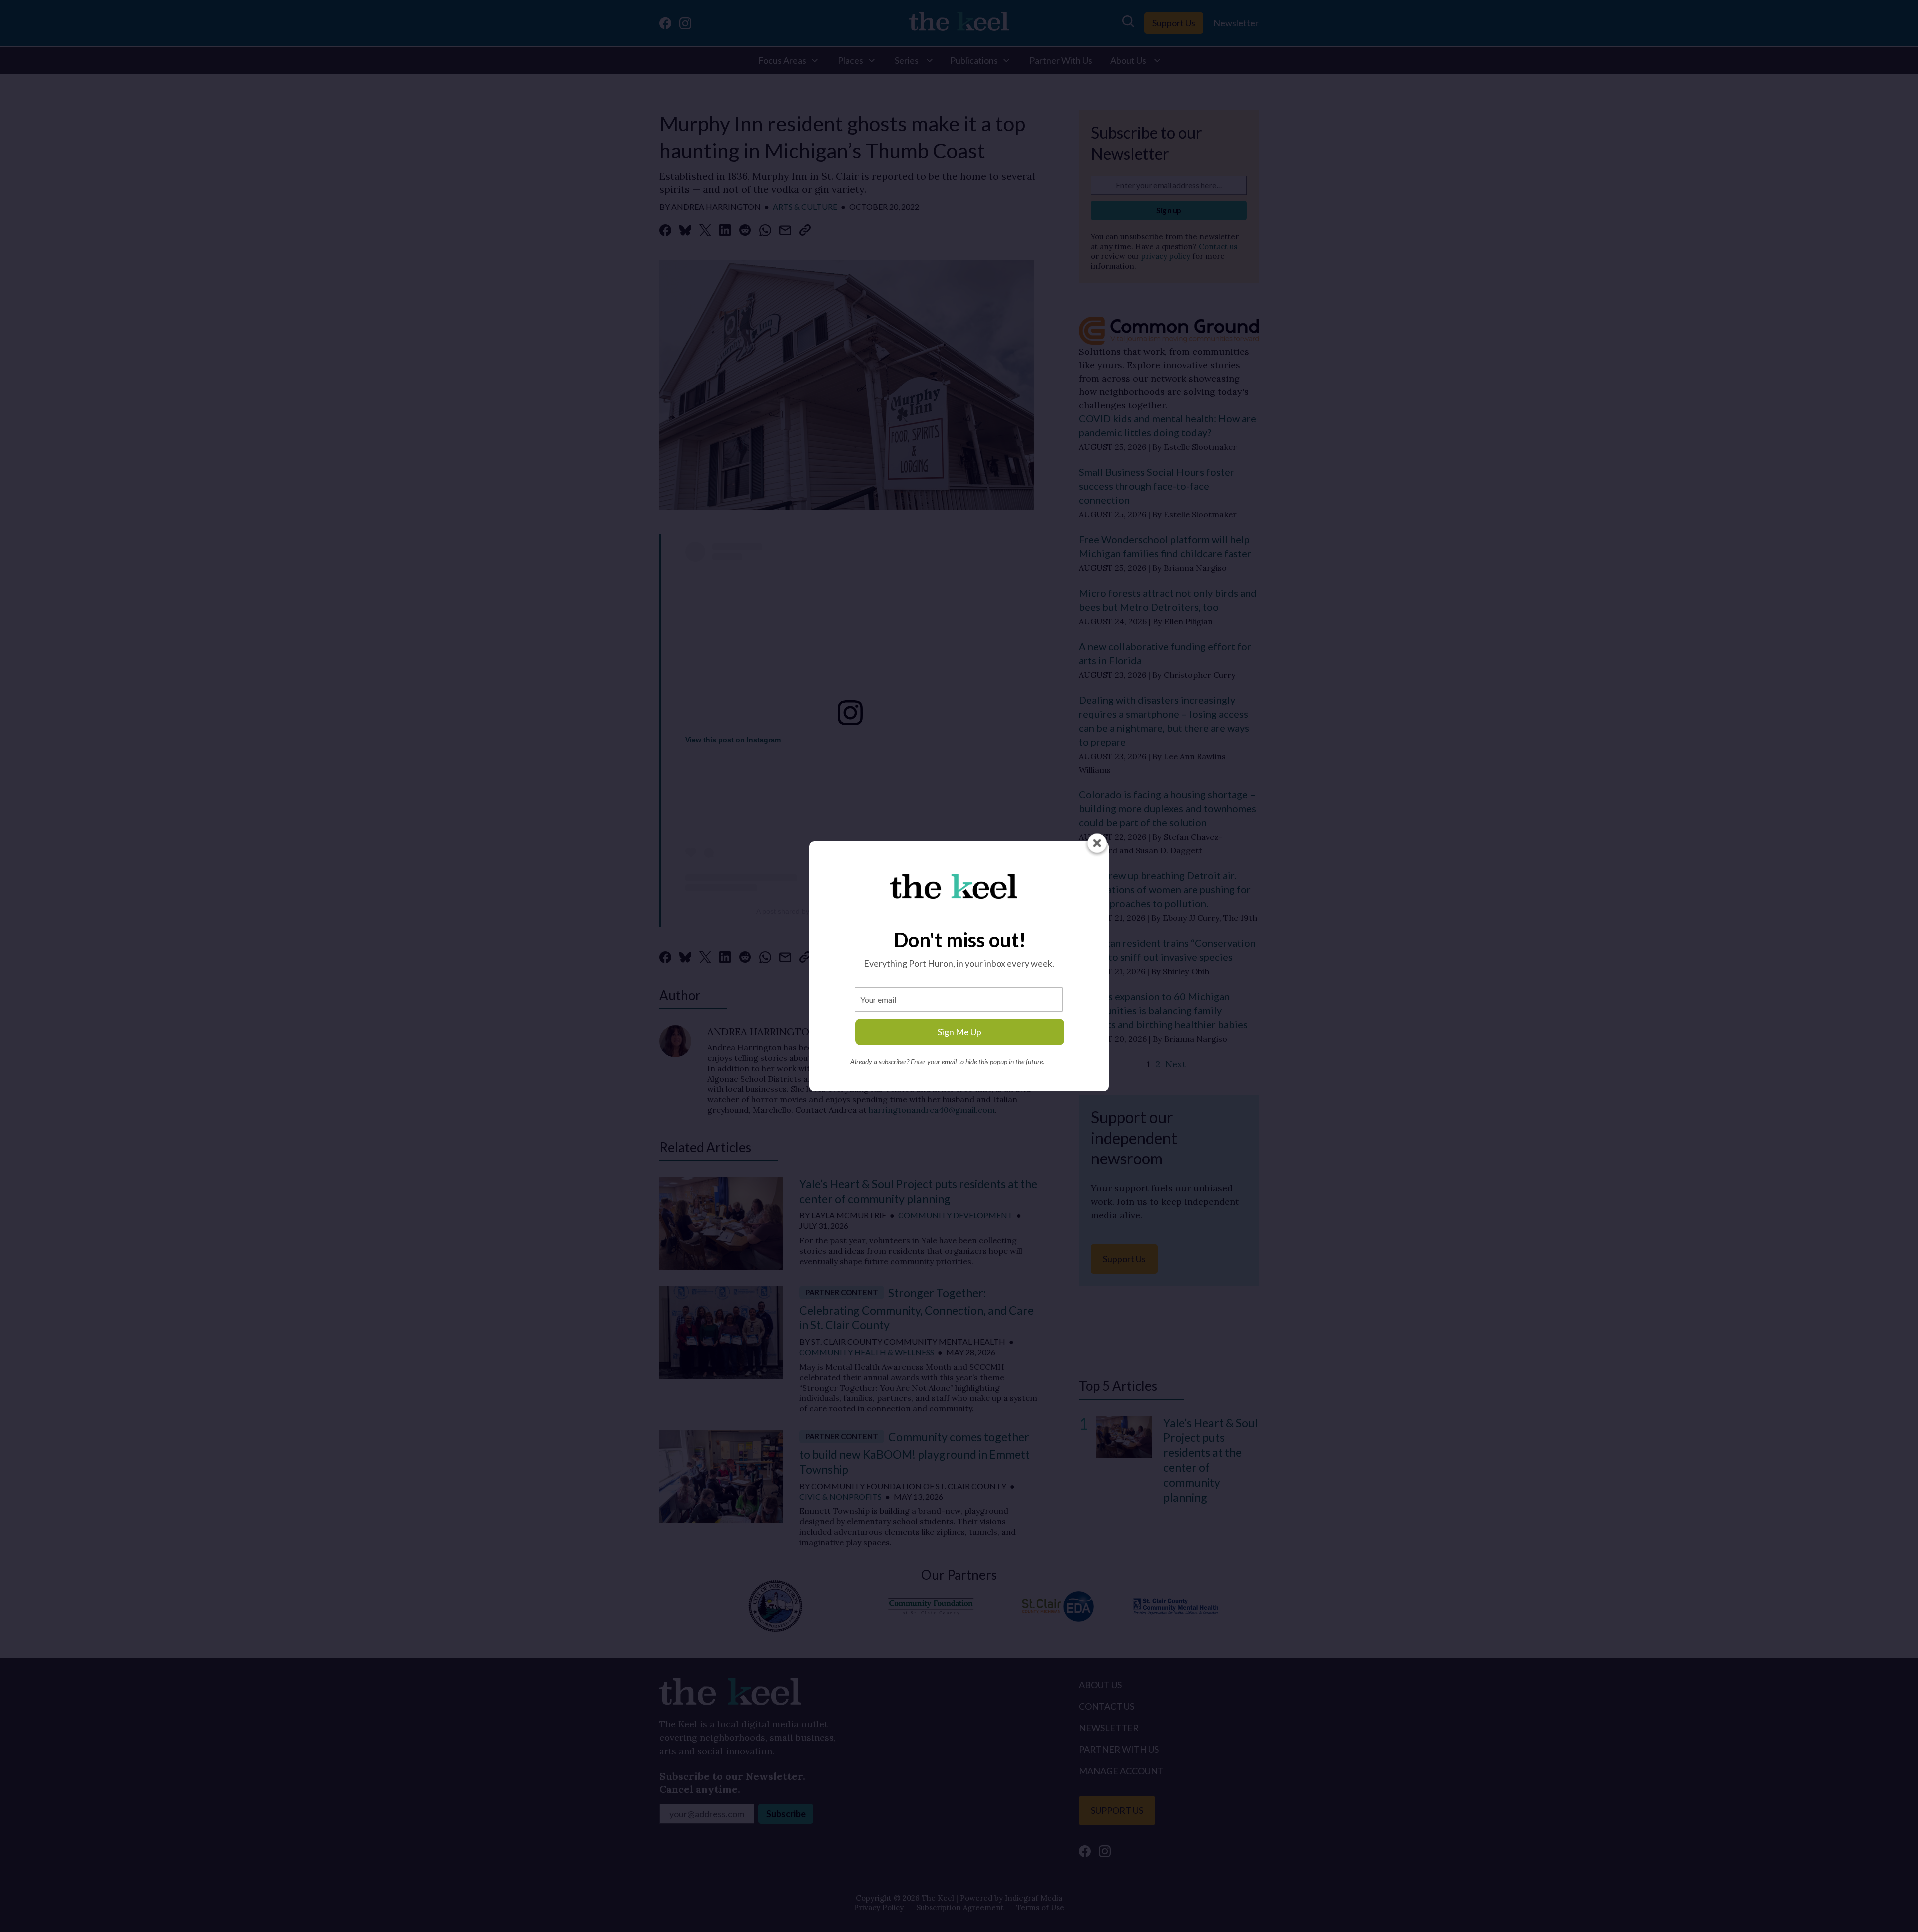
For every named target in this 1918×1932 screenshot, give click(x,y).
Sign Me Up (959, 1032)
